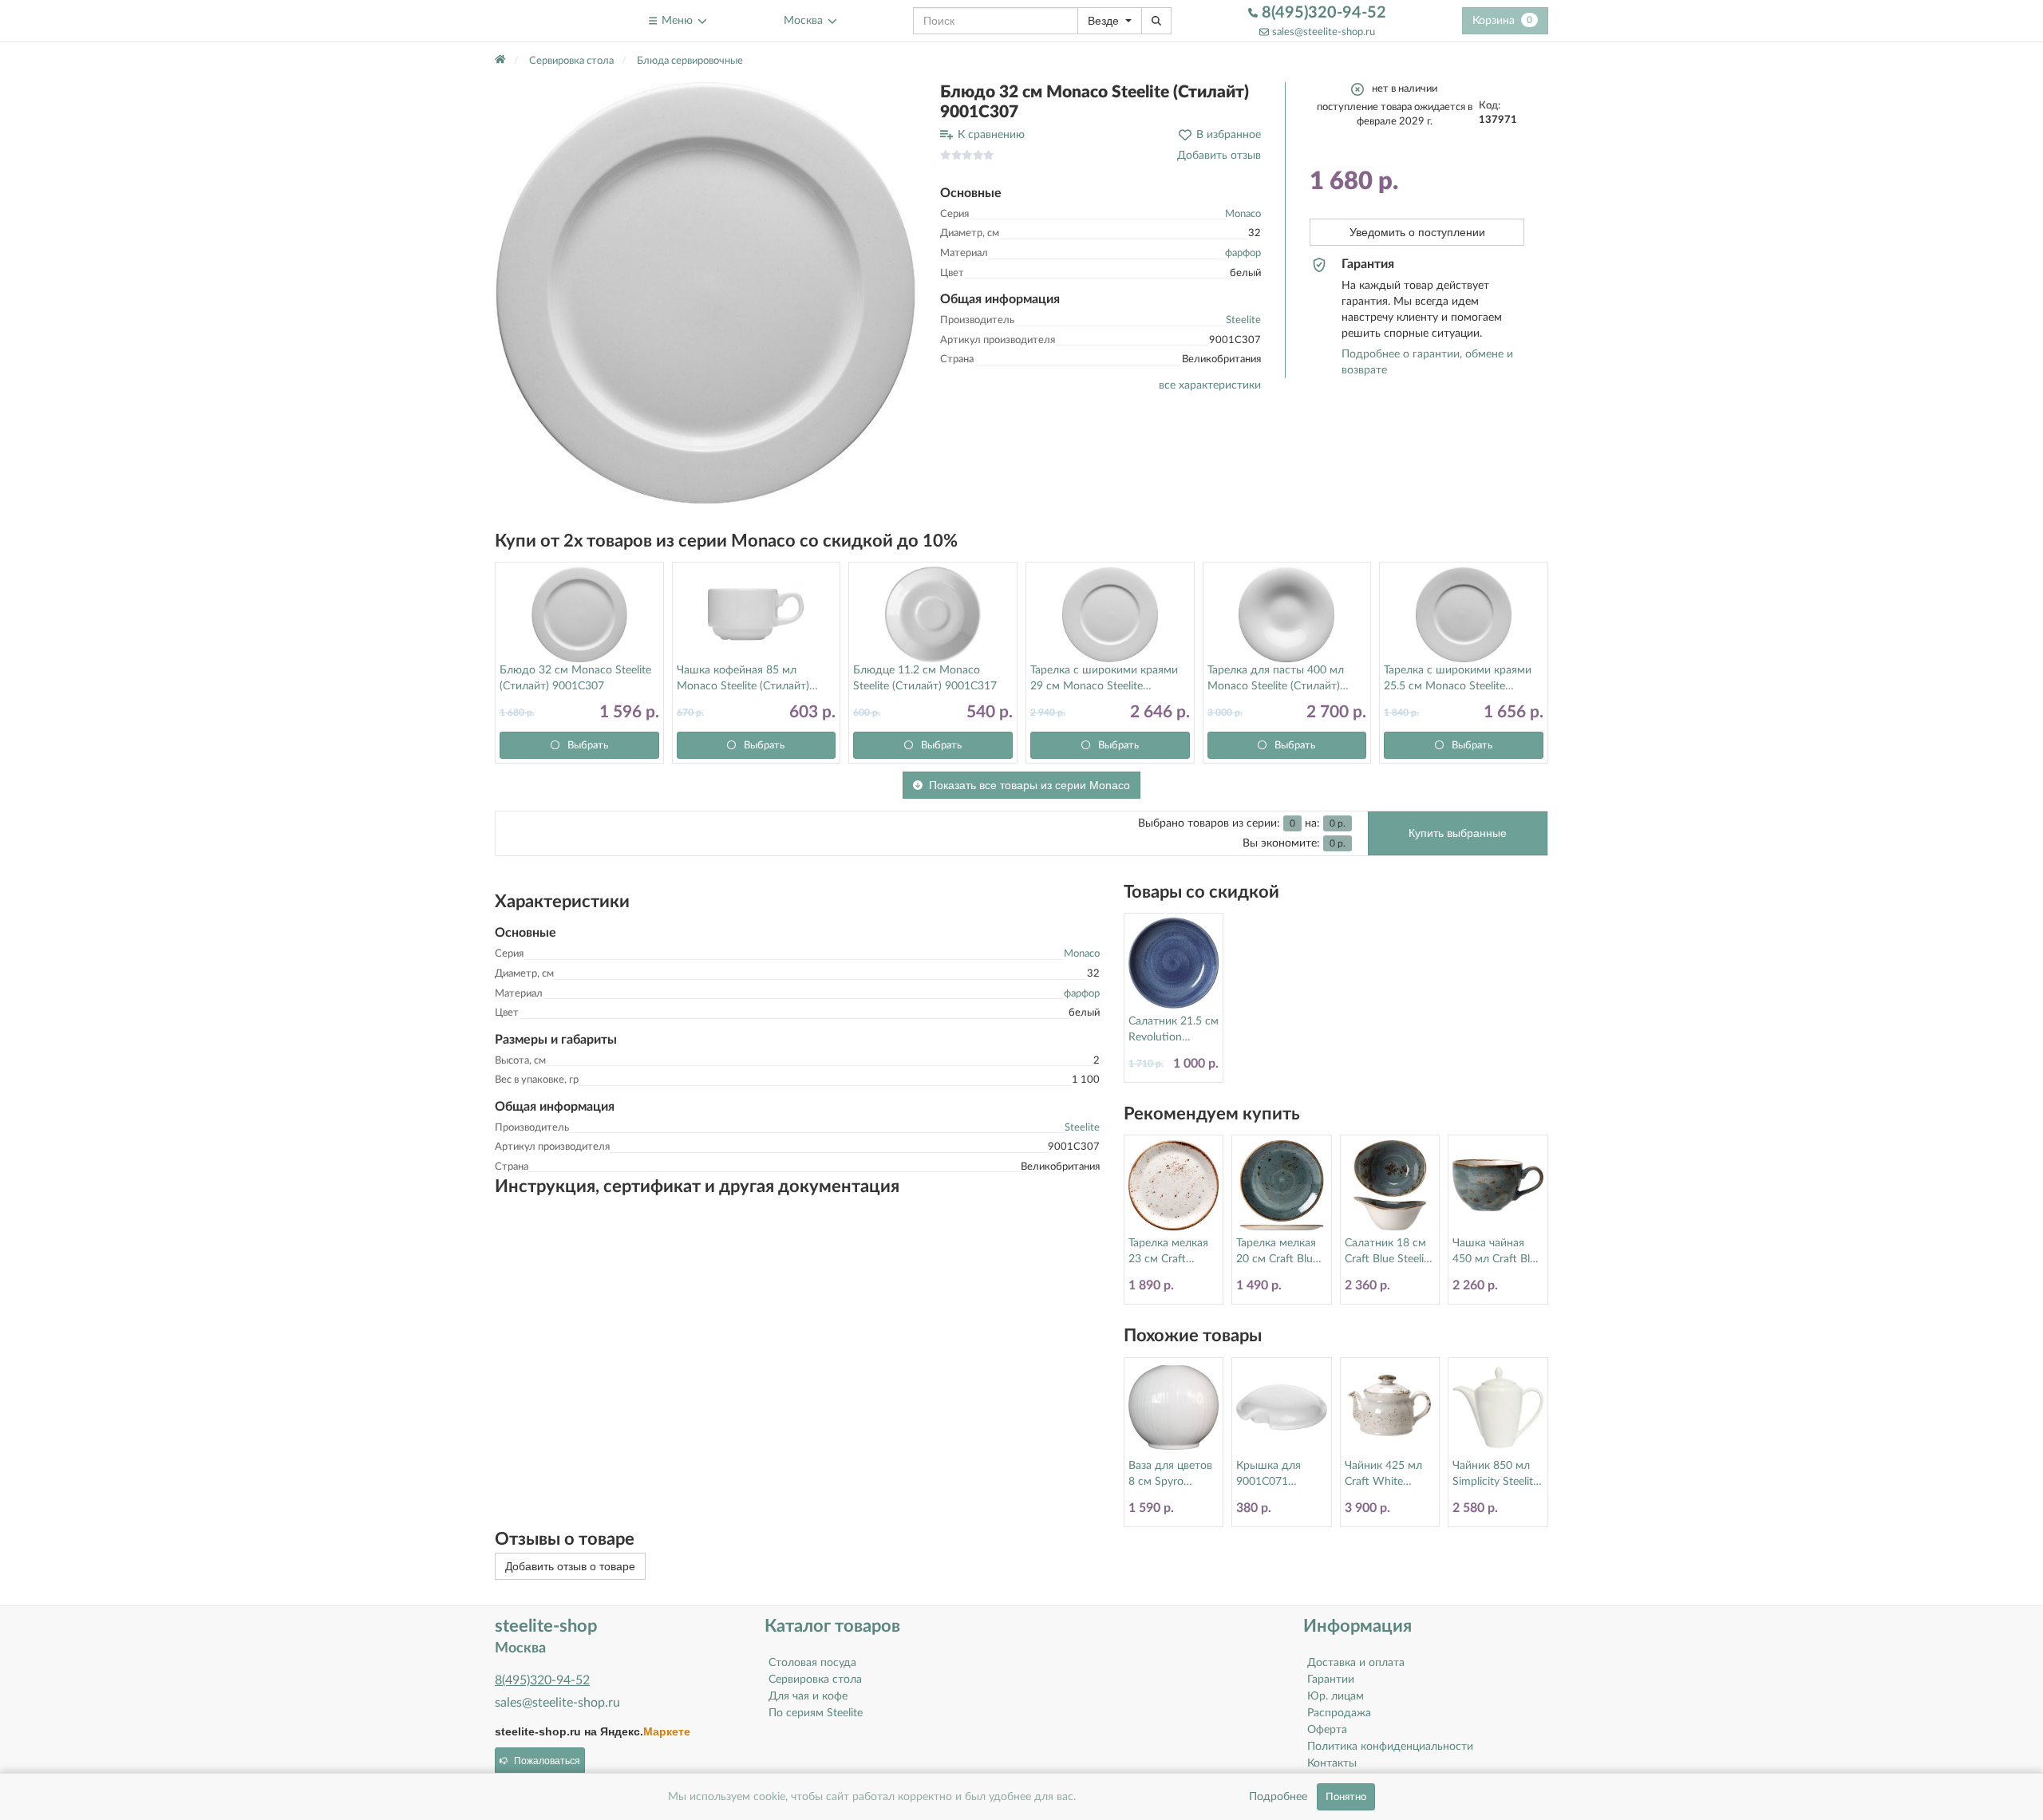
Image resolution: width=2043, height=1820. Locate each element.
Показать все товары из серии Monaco (1029, 785)
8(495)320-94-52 (1322, 13)
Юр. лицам (1336, 1696)
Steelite (1243, 320)
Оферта (1327, 1730)
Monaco (1243, 214)
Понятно (1346, 1797)
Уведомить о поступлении (1417, 232)
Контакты (1332, 1763)
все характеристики (1210, 385)
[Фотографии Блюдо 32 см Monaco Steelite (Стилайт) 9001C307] (705, 293)
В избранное (1229, 135)
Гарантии (1331, 1680)
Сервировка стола (815, 1680)
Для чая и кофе (808, 1696)
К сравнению (991, 135)
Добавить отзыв (1219, 156)
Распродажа (1339, 1713)
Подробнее (1278, 1797)
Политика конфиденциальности (1390, 1747)
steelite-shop (533, 20)
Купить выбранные (1458, 833)
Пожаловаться (547, 1761)
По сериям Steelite (816, 1713)
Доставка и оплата (1356, 1663)
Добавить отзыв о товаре (570, 1566)
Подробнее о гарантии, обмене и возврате (1427, 362)
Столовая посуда (812, 1663)
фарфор (1243, 253)
